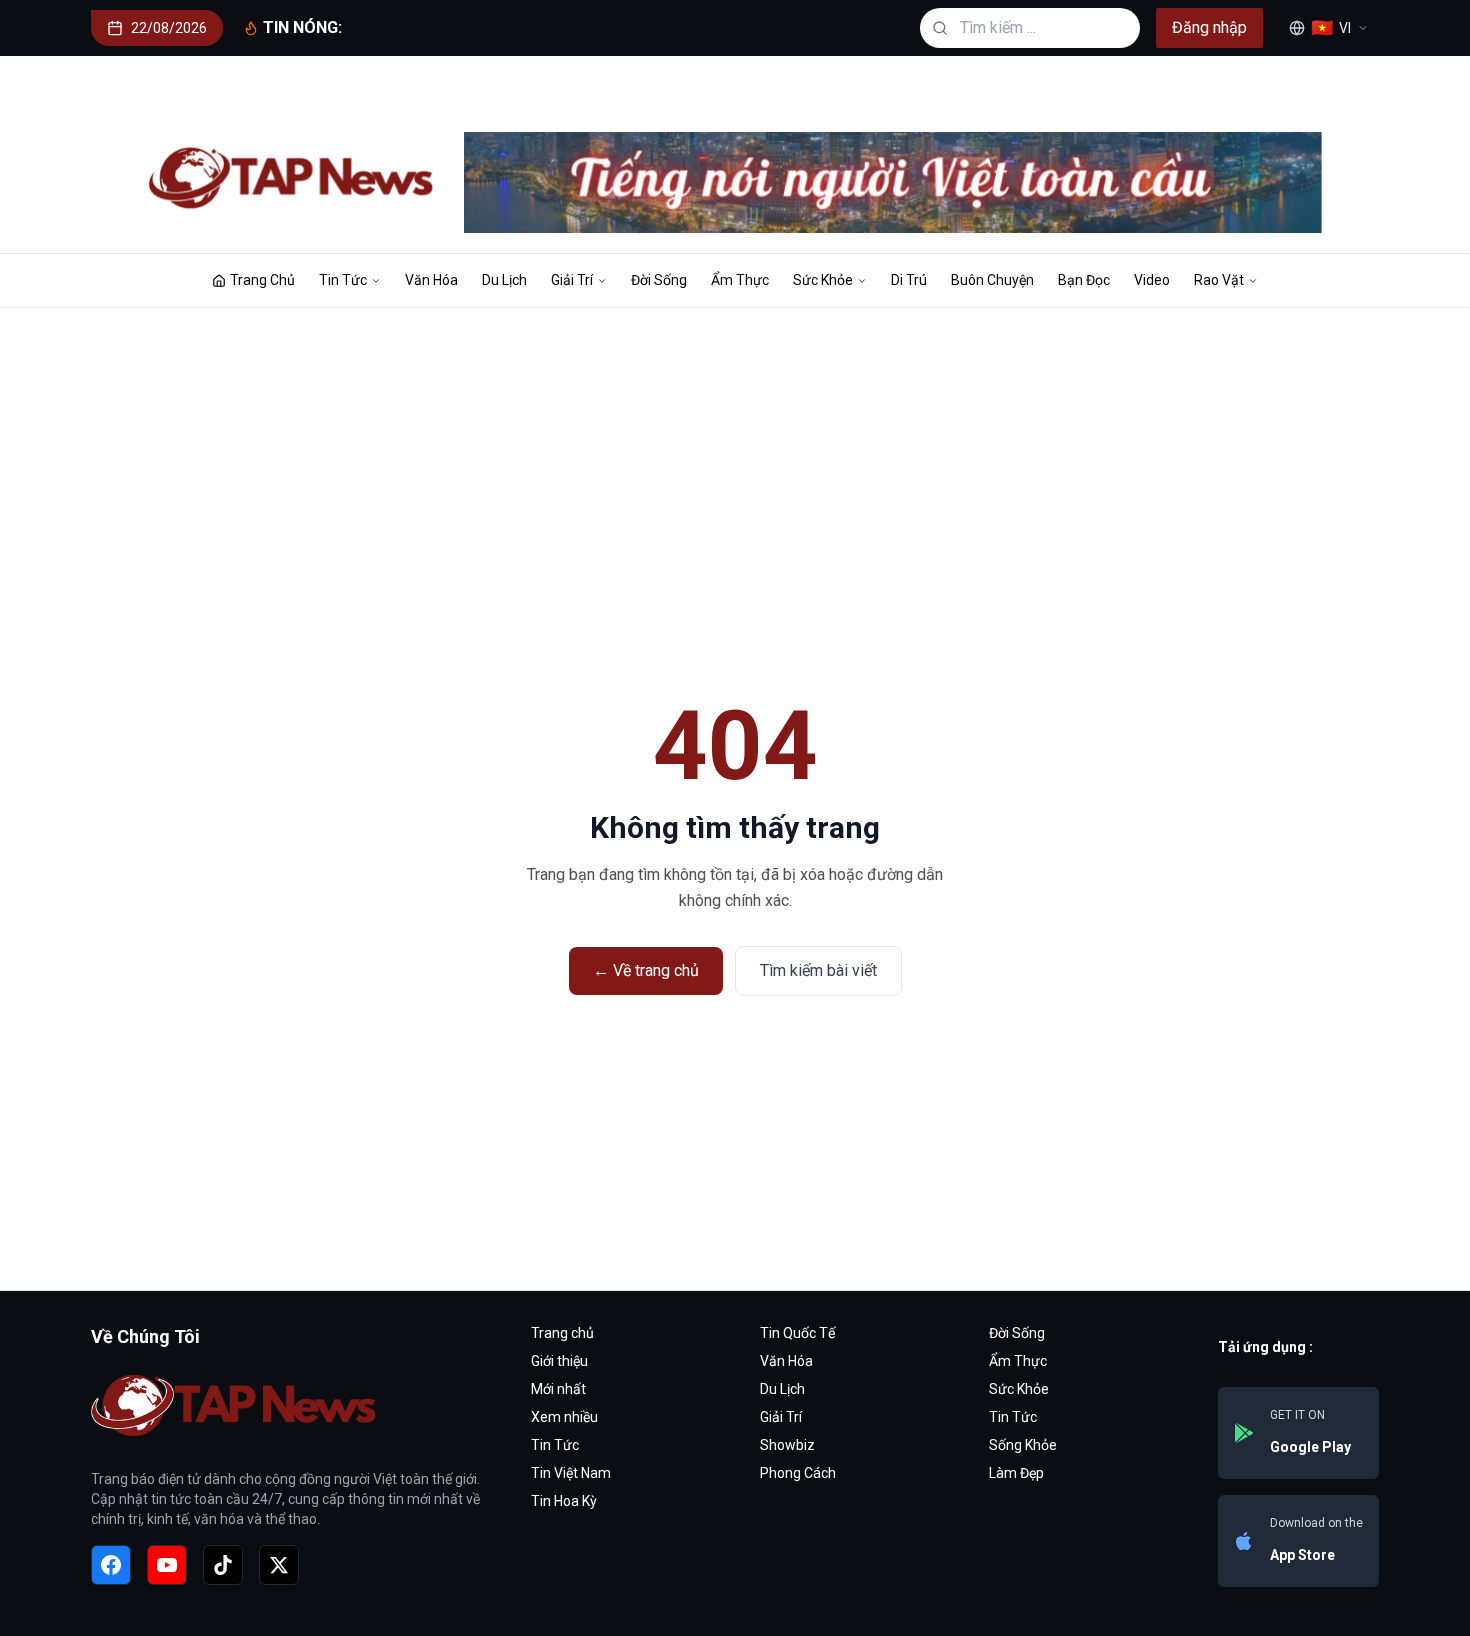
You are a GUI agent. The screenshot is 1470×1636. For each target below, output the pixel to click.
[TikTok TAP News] (223, 1565)
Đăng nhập (1209, 27)
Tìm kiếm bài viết (818, 970)
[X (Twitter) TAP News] (279, 1565)
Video (1152, 280)
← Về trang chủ (646, 970)
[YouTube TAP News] (167, 1565)
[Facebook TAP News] (111, 1565)
